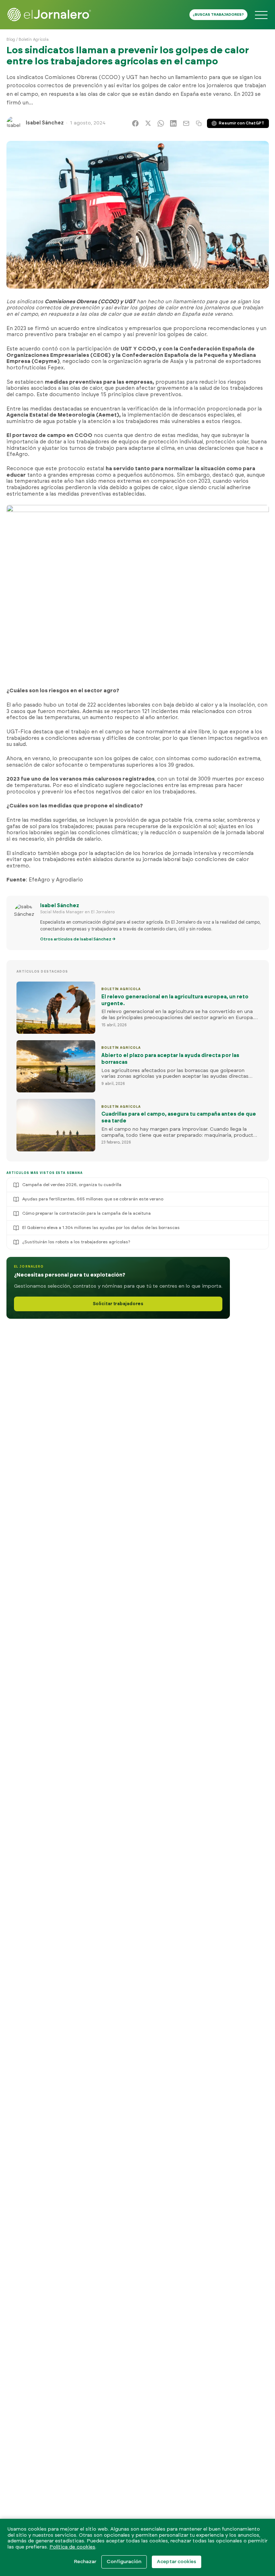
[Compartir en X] (148, 123)
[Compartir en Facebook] (135, 123)
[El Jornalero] (49, 15)
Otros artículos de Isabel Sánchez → (78, 939)
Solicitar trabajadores (118, 1304)
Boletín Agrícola (34, 40)
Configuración (124, 2562)
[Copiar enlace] (199, 123)
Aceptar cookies (177, 2562)
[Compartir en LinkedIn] (173, 123)
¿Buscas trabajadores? (218, 15)
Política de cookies (72, 2547)
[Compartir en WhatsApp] (161, 123)
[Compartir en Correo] (186, 123)
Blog (11, 40)
